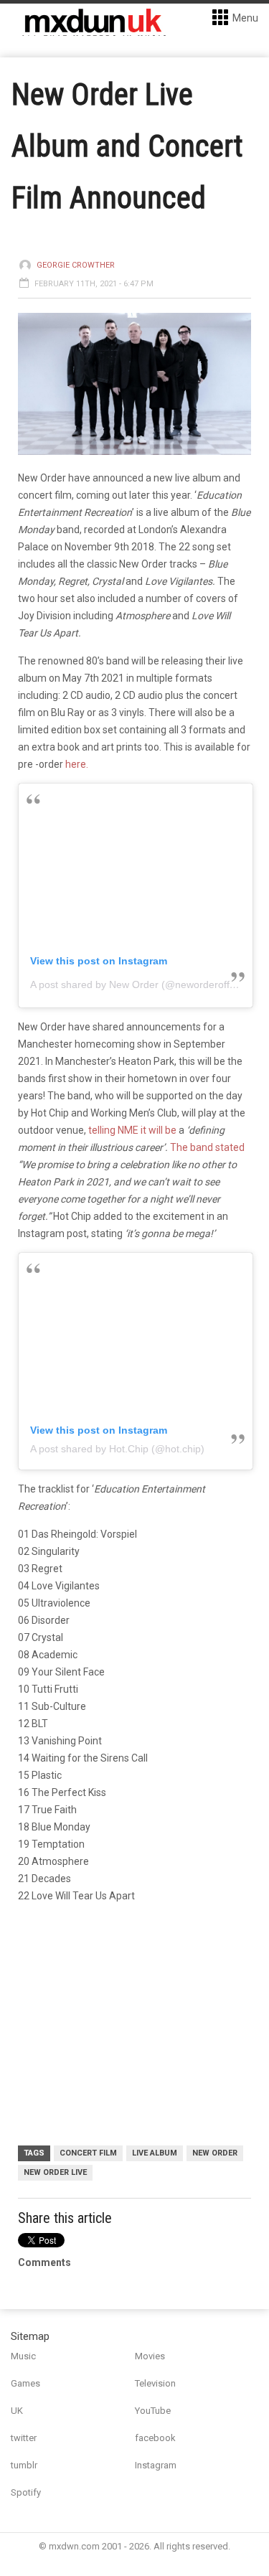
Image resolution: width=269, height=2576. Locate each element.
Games (25, 2383)
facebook (155, 2438)
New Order (215, 2153)
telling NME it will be (132, 1130)
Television (155, 2383)
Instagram (156, 2465)
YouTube (153, 2411)
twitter (24, 2438)
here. (77, 764)
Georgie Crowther (76, 265)
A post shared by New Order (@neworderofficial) (140, 984)
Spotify (26, 2492)
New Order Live (55, 2172)
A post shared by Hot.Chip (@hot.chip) (117, 1449)
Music (23, 2356)
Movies (150, 2356)
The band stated (207, 1147)
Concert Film (88, 2153)
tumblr (24, 2465)
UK (17, 2411)
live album (155, 2153)
